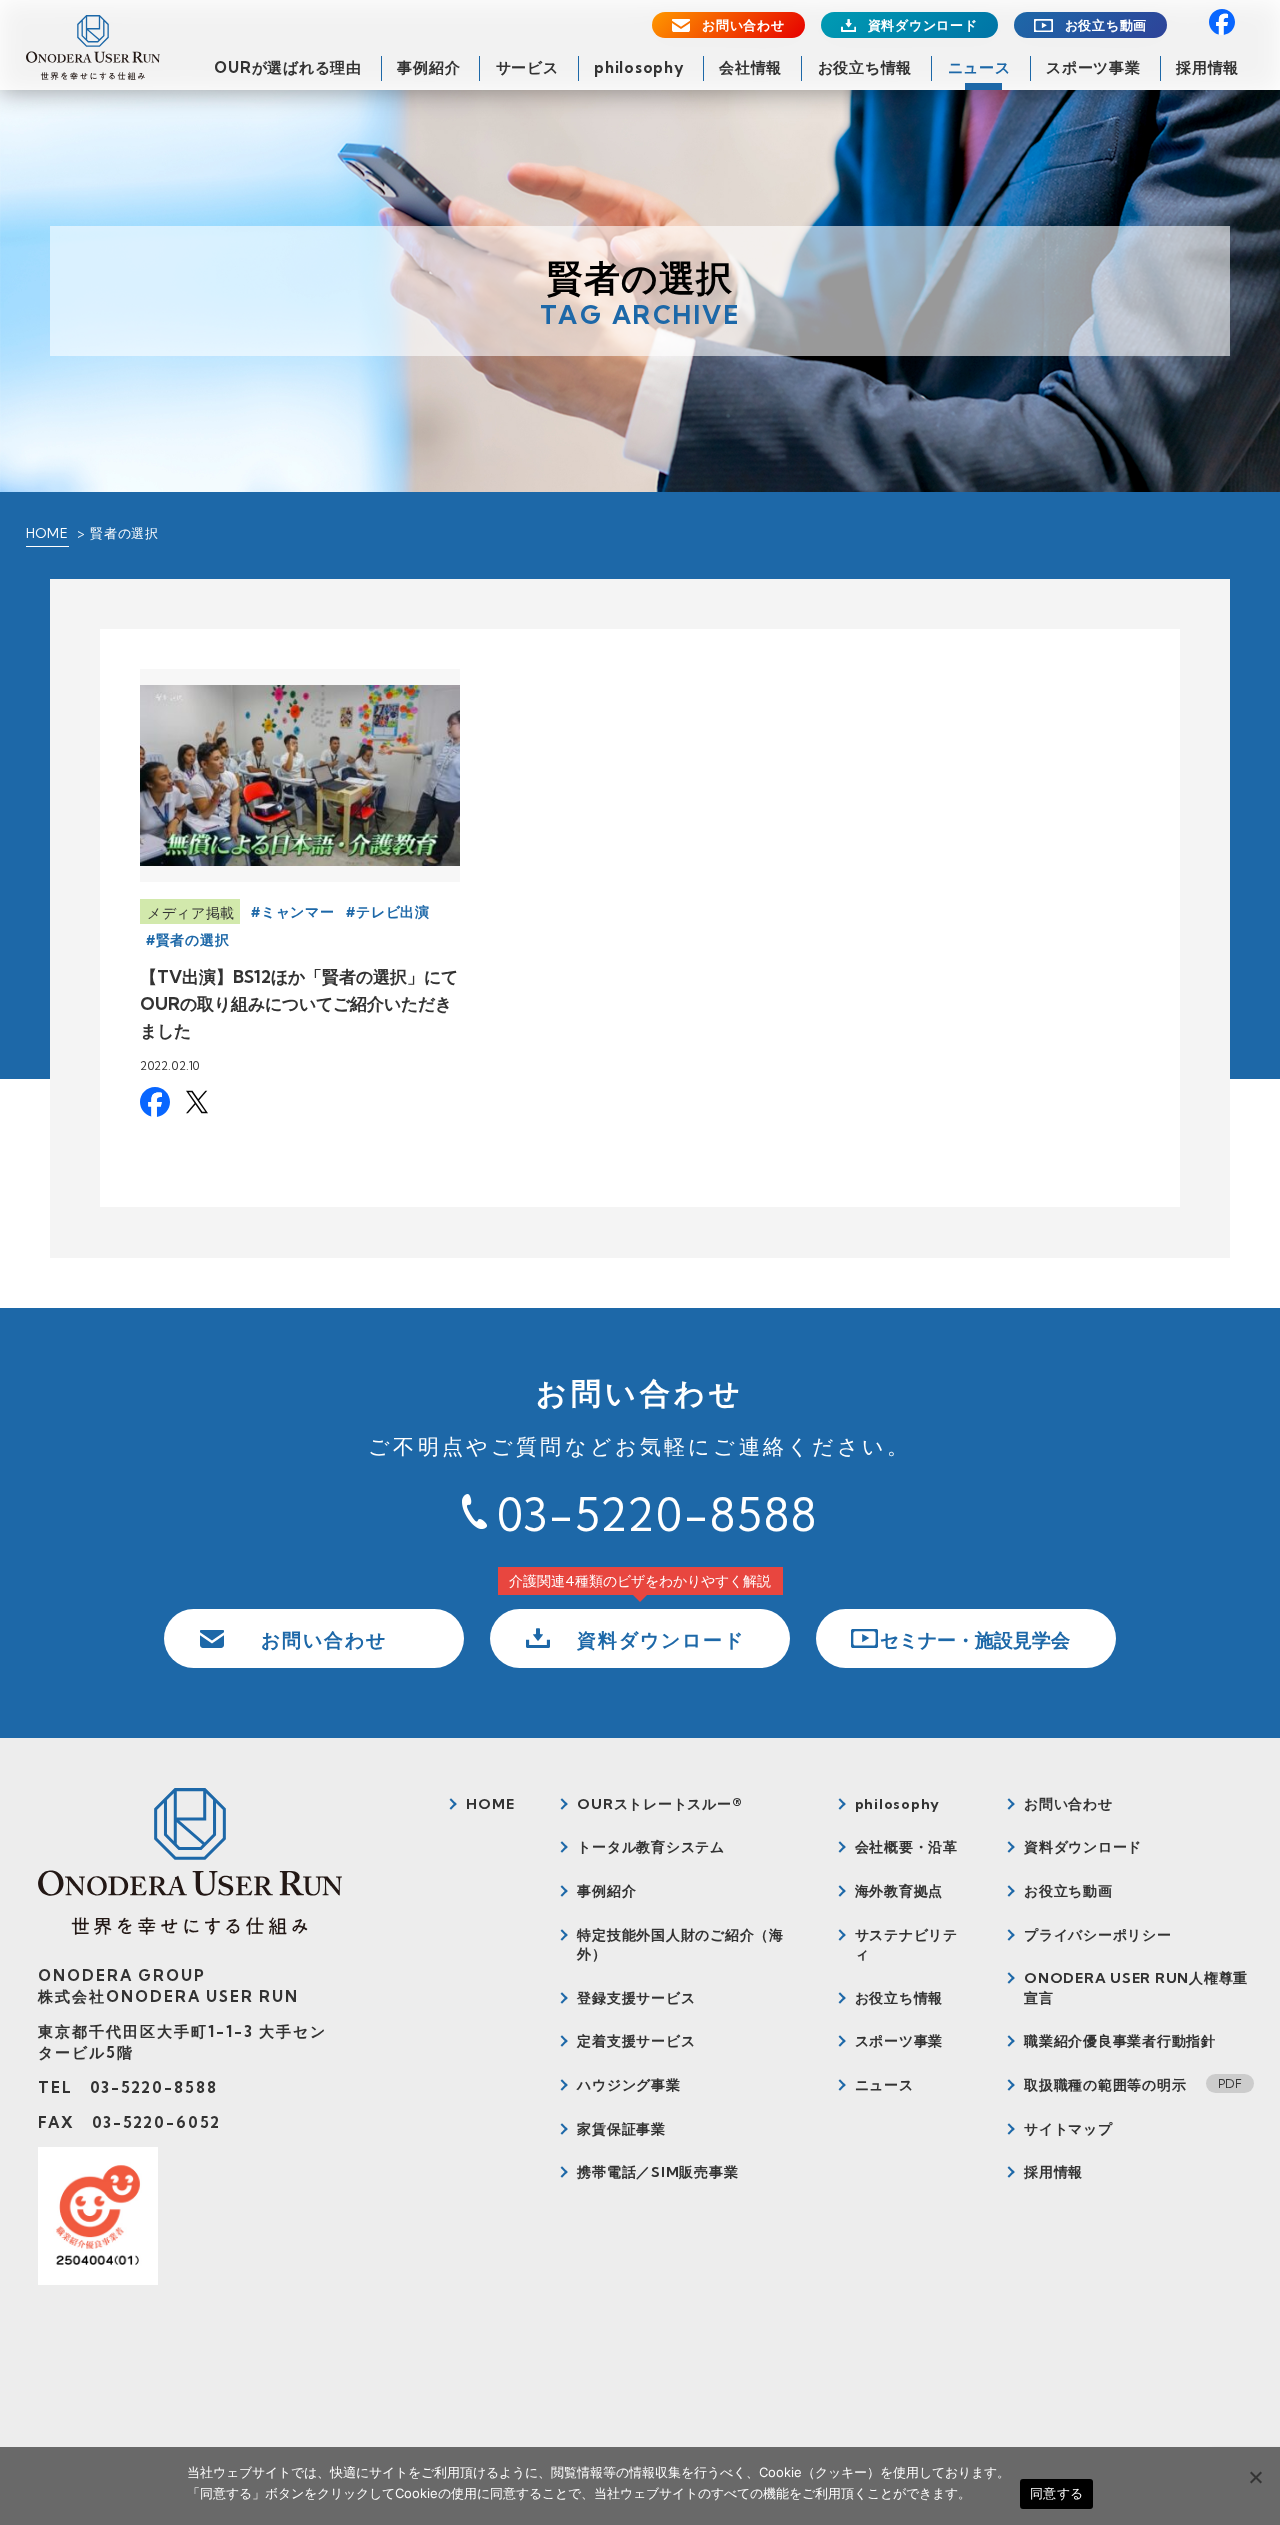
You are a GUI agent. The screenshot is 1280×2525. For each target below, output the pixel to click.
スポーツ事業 (1093, 67)
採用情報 (1207, 67)
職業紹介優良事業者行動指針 (1120, 2041)
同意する (1056, 2493)
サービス (527, 67)
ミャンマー (298, 912)
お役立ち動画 (1106, 25)
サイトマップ (1068, 2129)
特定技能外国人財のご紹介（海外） (680, 1945)
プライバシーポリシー (1098, 1935)
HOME (47, 533)
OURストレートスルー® (659, 1804)
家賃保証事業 (621, 2129)
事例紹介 (428, 67)
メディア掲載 (191, 913)
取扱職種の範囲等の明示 (1105, 2085)
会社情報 (750, 67)
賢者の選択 (193, 940)
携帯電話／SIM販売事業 (657, 2172)
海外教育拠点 (899, 1891)
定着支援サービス (636, 2041)
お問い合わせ (743, 25)
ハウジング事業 (628, 2085)
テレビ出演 (393, 912)
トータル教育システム (651, 1847)
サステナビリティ (906, 1945)
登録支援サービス (636, 1998)
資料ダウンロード (923, 25)
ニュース (979, 67)
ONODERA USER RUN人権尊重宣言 (1136, 1988)
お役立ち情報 (865, 67)
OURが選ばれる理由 (288, 67)
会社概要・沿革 (906, 1847)
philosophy (639, 67)
